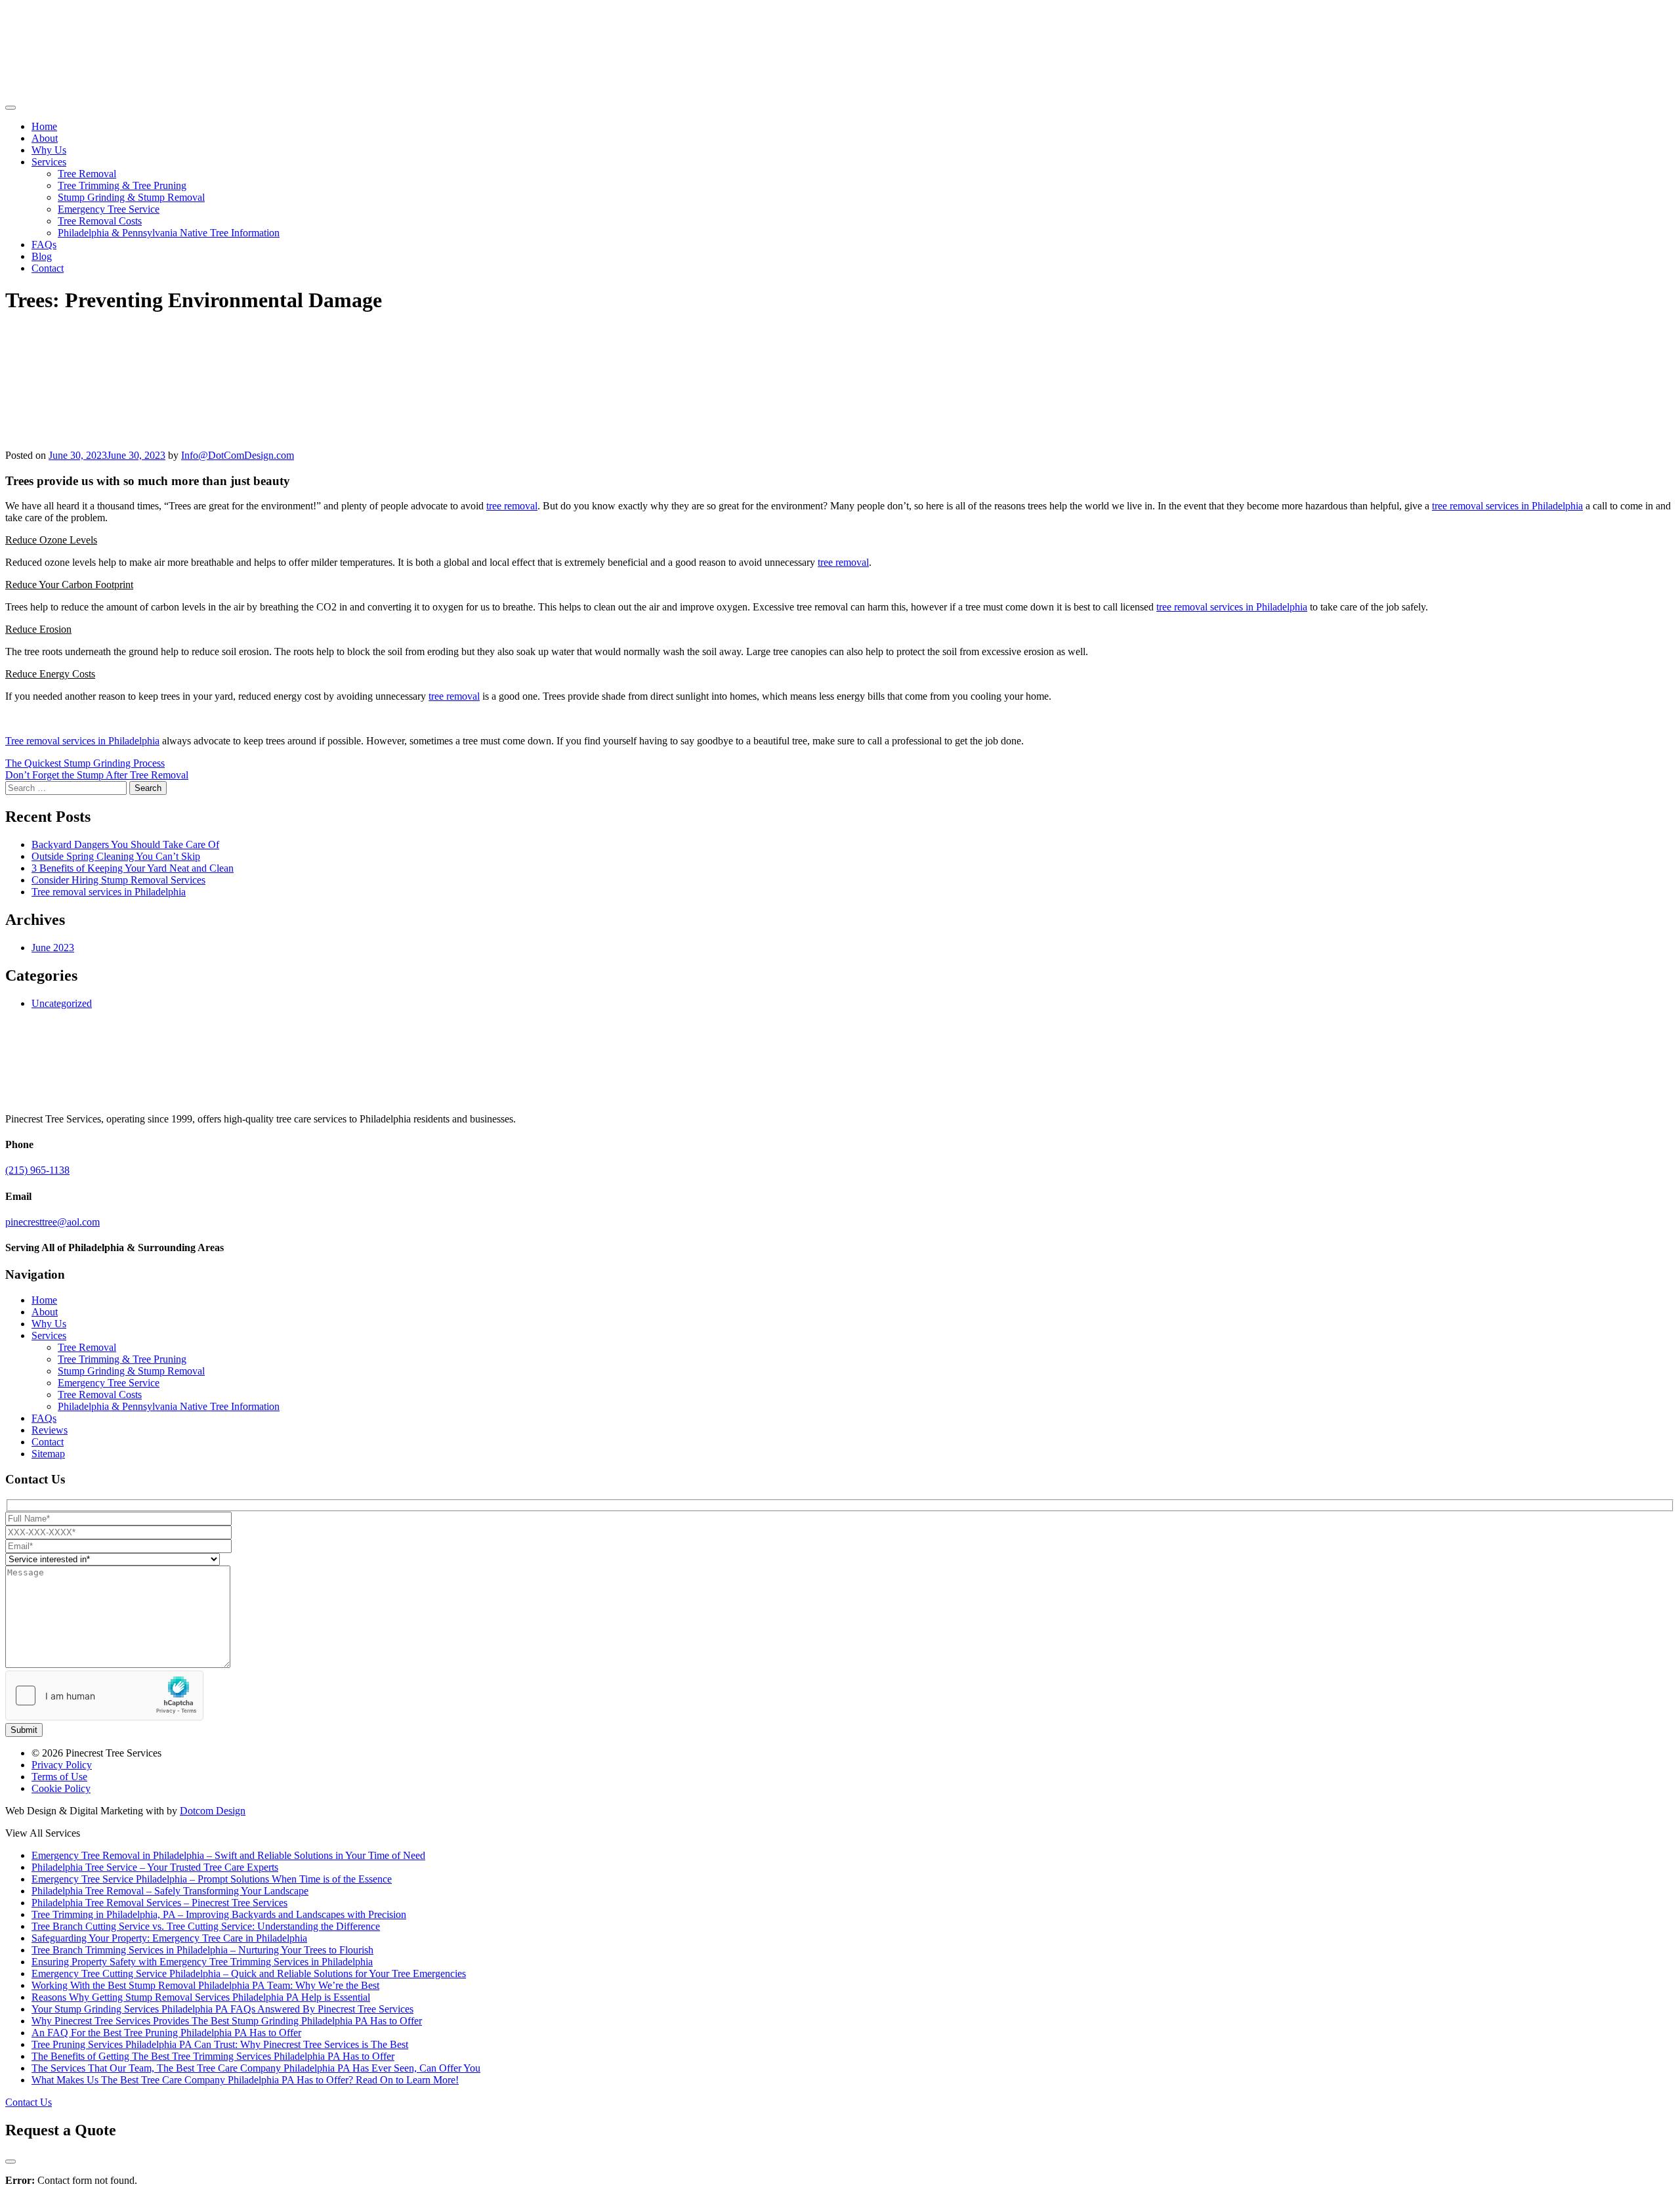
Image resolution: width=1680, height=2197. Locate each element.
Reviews (50, 1430)
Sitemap (48, 1454)
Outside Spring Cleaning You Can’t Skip (116, 856)
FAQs (44, 245)
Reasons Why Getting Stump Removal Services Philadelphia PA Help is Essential (201, 1997)
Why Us (49, 150)
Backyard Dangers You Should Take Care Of (125, 844)
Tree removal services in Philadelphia (82, 741)
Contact (48, 268)
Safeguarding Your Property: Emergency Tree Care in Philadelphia (169, 1938)
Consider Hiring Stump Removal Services (118, 880)
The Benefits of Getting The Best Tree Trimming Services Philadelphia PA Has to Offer (213, 2056)
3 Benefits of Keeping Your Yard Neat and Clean (133, 868)
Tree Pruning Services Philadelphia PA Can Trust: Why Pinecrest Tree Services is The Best (220, 2044)
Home (44, 126)
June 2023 (53, 948)
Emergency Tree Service (109, 209)
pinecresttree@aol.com (52, 1222)
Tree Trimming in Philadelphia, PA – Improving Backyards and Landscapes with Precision (219, 1914)
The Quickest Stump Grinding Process (85, 763)
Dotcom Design (213, 1811)
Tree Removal (87, 174)
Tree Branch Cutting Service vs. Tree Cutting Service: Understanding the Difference (206, 1926)
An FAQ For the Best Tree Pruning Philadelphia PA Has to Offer (166, 2033)
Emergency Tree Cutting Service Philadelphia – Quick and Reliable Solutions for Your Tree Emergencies (249, 1973)
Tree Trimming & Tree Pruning (122, 185)
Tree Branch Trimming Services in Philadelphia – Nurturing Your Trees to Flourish (202, 1950)
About (45, 138)
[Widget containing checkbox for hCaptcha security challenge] (104, 1696)
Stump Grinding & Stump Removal (131, 197)
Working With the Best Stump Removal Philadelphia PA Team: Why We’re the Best (205, 1985)
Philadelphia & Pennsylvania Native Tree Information (169, 233)
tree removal (512, 506)
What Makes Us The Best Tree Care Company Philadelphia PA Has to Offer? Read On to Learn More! (245, 2080)
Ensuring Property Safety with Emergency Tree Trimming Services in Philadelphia (202, 1962)
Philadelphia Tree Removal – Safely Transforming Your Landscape (170, 1891)
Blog (42, 256)
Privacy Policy (62, 1765)
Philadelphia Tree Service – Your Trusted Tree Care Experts (155, 1867)
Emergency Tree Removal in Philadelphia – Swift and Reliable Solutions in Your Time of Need (228, 1855)
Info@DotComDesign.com (238, 455)
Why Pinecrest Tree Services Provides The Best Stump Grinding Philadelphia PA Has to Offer (227, 2021)
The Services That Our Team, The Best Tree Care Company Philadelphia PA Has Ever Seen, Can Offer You (256, 2068)
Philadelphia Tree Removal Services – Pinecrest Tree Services (159, 1903)
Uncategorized (62, 1003)
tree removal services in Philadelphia (1507, 506)
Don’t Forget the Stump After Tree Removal (97, 775)
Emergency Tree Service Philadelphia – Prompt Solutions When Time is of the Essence (212, 1879)
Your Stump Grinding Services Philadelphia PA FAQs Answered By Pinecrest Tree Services (222, 2009)
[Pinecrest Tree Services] (48, 92)
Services (49, 162)
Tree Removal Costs (100, 221)
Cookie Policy (61, 1788)
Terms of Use (59, 1777)
